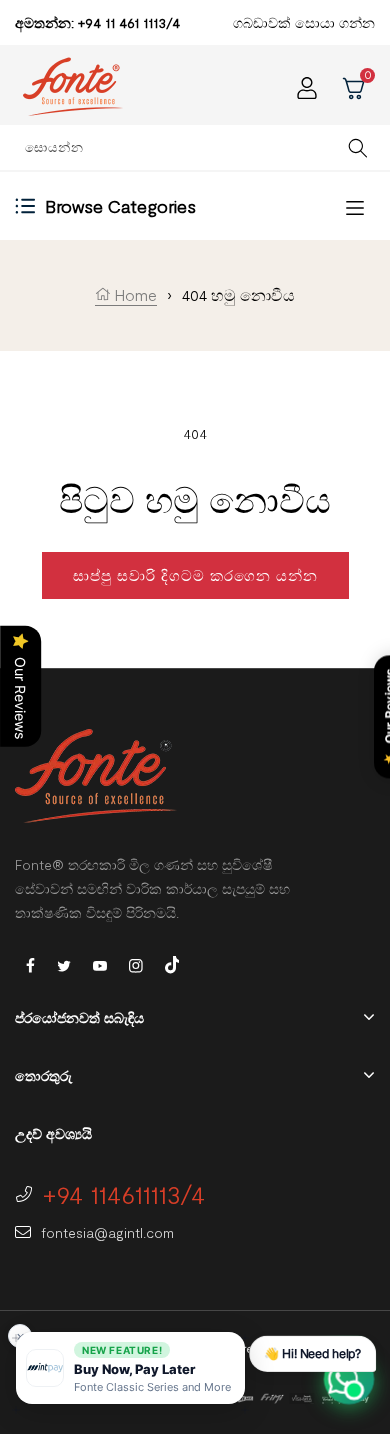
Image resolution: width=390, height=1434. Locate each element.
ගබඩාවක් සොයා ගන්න (304, 22)
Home (133, 294)
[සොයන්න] (358, 147)
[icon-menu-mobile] (355, 206)
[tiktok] (172, 962)
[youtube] (100, 964)
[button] (130, 1368)
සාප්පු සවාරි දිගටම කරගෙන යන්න (195, 575)
